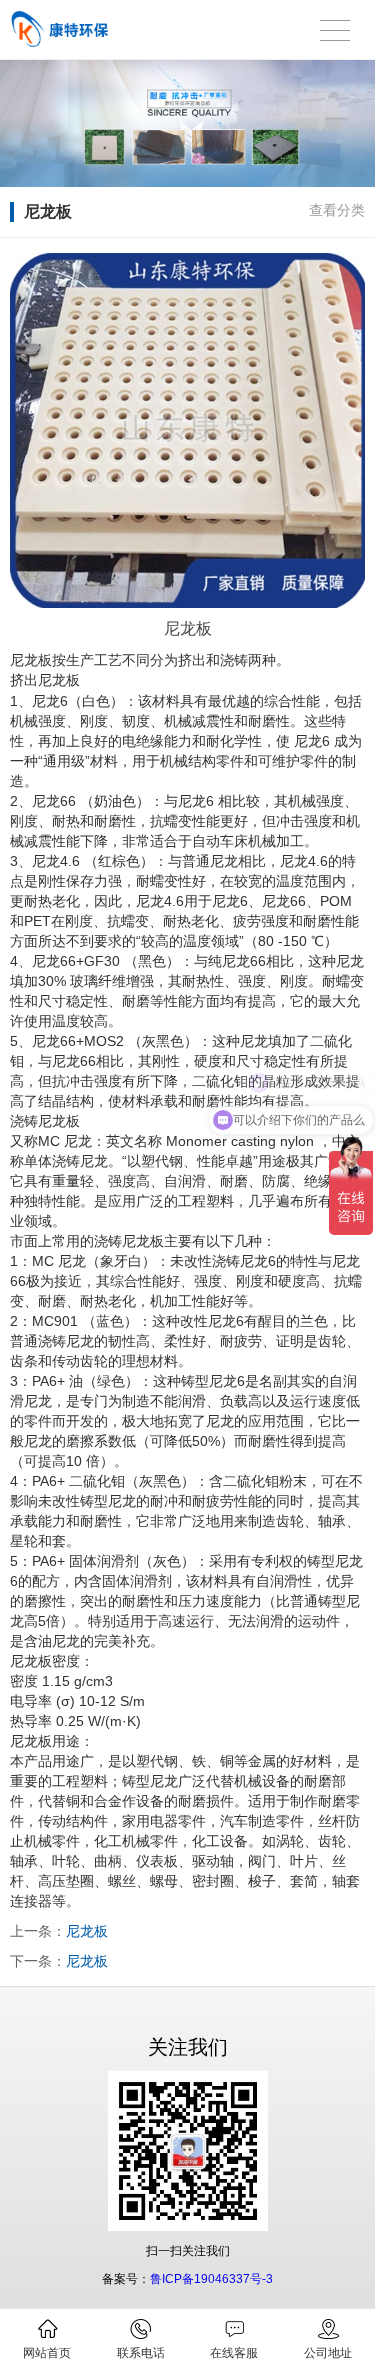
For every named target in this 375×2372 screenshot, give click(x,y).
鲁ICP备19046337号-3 (211, 2279)
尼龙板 (87, 1931)
